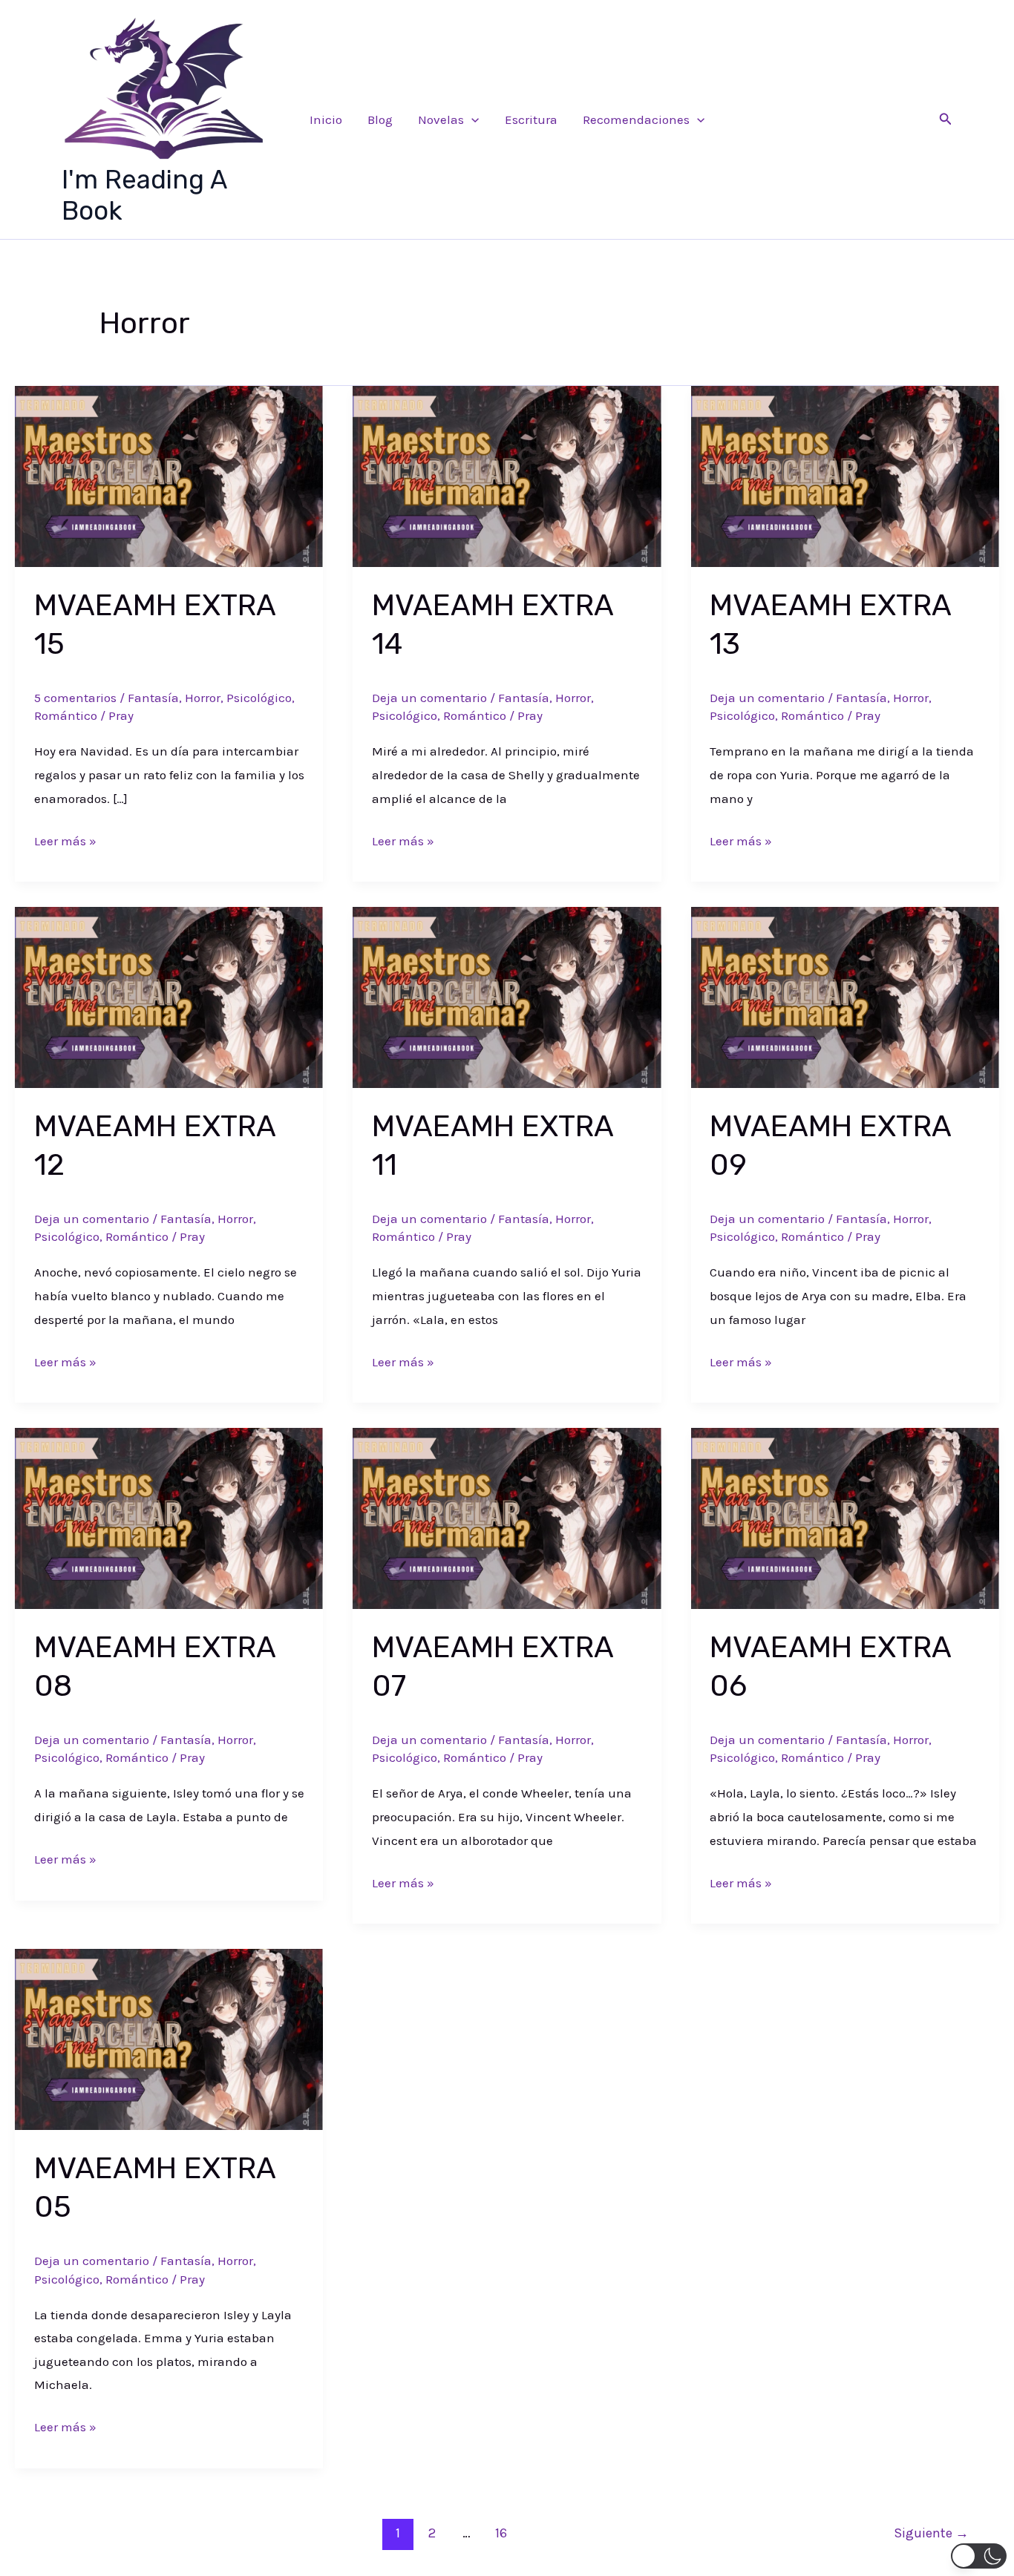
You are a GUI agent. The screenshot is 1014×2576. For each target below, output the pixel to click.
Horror (203, 698)
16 (501, 2533)
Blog (380, 119)
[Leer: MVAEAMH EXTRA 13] (845, 475)
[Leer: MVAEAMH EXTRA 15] (169, 475)
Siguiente (931, 2533)
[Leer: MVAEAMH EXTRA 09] (845, 996)
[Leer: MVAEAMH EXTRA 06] (845, 1517)
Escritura (531, 119)
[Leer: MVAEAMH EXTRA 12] (169, 996)
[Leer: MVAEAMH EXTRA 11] (507, 996)
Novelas (441, 119)
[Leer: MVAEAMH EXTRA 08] (169, 1517)
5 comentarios (75, 698)
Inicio (326, 119)
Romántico (66, 715)
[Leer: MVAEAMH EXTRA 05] (169, 2038)
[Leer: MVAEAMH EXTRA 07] (507, 1517)
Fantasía (153, 698)
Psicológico (259, 698)
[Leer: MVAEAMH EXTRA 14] (507, 475)
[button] (471, 119)
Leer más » (65, 843)
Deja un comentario (429, 698)
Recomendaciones (636, 119)
